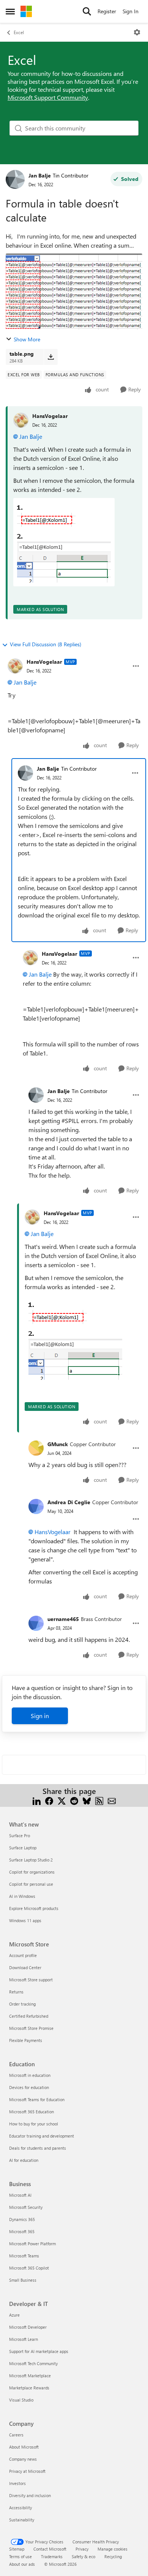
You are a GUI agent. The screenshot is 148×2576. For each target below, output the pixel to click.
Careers (16, 2435)
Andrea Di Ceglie (69, 1502)
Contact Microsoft (50, 2549)
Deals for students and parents (38, 2148)
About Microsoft (24, 2447)
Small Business (23, 2280)
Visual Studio (21, 2400)
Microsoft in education (30, 2075)
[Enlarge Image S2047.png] (64, 542)
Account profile (23, 1955)
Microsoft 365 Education (31, 2112)
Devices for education (29, 2087)
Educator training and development (42, 2136)
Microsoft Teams (24, 2256)
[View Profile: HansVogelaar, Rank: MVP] (15, 666)
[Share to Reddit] (74, 1800)
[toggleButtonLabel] (137, 32)
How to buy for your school (34, 2124)
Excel (19, 32)
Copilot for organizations (32, 1872)
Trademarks (52, 2556)
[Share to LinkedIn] (37, 1800)
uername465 (63, 1619)
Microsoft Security (26, 2207)
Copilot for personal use (31, 1884)
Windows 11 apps (25, 1920)
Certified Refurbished (29, 2016)
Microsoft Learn (24, 2339)
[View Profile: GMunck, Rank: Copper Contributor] (36, 1448)
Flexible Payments (26, 2040)
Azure (14, 2315)
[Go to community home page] (26, 11)
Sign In (131, 11)
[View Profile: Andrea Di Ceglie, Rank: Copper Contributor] (36, 1506)
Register (107, 11)
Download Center (25, 1967)
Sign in (40, 1716)
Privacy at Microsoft (27, 2471)
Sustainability (22, 2520)
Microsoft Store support (31, 1980)
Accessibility (20, 2508)
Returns (16, 1992)
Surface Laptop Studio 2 (31, 1860)
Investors (17, 2483)
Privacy (82, 2549)
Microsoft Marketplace (30, 2376)
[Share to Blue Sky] (87, 1800)
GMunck (58, 1444)
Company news (23, 2459)
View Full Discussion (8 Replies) (46, 644)
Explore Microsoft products (34, 1908)
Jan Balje (40, 175)
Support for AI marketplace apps (39, 2351)
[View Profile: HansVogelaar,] (21, 420)
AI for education (24, 2160)
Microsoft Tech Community (33, 2363)
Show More (27, 339)
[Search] (87, 11)
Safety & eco (83, 2556)
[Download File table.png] (51, 357)
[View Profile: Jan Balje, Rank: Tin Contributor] (15, 179)
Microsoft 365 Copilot (29, 2268)
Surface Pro (20, 1835)
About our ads (22, 2564)
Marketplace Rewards (29, 2388)
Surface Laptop (23, 1848)
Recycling (113, 2556)
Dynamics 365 (22, 2219)
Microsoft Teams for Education (37, 2099)
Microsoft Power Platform (32, 2244)
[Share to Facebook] (49, 1800)
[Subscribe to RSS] (99, 1800)
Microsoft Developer (28, 2327)
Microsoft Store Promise (31, 2028)
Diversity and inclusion (30, 2495)
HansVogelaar (50, 416)
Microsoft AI (20, 2195)
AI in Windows (22, 1896)
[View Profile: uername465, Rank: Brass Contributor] (36, 1623)
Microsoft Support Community (48, 97)
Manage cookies (113, 2549)
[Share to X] (62, 1800)
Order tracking (22, 2004)
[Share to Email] (112, 1800)
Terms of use (20, 2556)
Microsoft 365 (22, 2231)
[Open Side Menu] (10, 11)
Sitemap (17, 2549)
